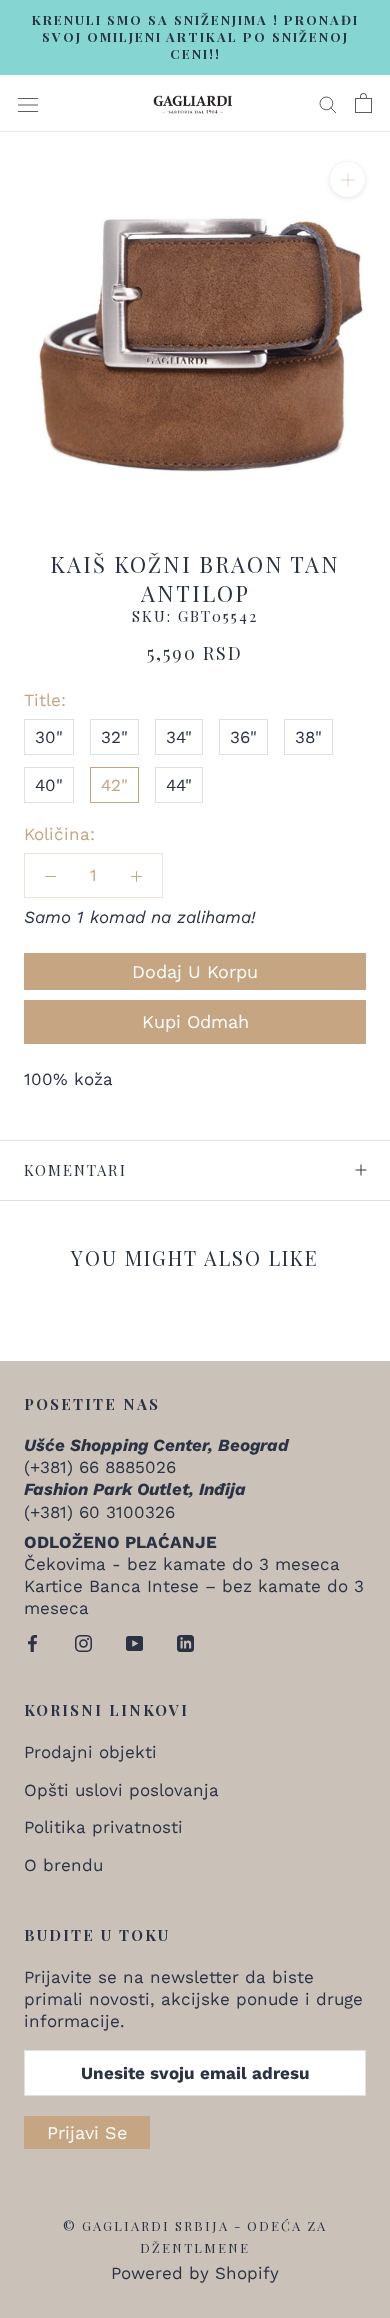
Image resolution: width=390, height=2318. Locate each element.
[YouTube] (134, 1641)
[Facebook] (32, 1641)
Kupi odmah (195, 1021)
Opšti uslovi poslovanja (121, 1790)
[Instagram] (83, 1641)
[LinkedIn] (185, 1641)
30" (49, 737)
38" (308, 737)
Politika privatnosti (103, 1827)
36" (243, 737)
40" (49, 785)
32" (114, 737)
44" (179, 785)
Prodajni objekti (90, 1752)
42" (114, 785)
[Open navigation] (28, 103)
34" (179, 737)
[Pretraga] (328, 103)
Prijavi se (87, 2132)
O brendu (63, 1865)
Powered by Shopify (195, 2273)
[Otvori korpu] (363, 103)
